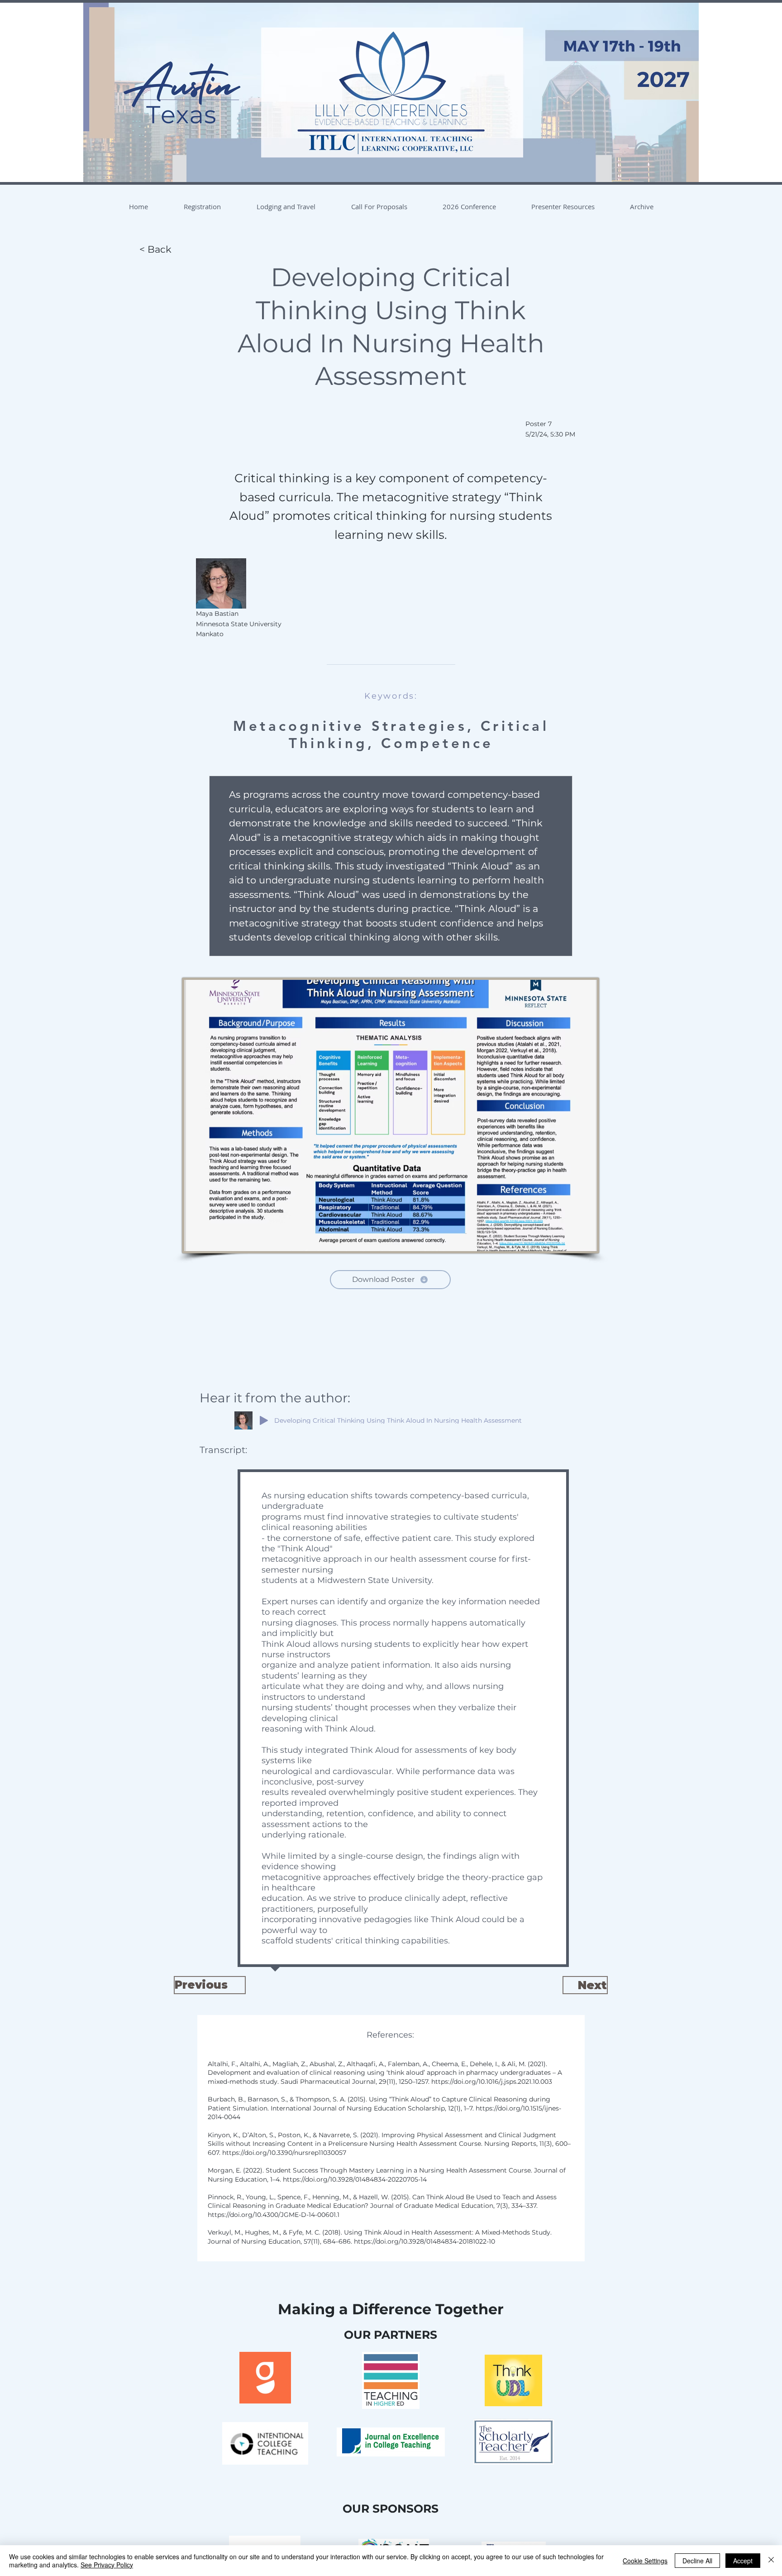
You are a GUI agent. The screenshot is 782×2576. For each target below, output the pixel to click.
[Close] (771, 2561)
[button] (202, 206)
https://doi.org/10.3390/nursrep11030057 (285, 2153)
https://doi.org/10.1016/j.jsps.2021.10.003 (493, 2082)
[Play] (264, 1420)
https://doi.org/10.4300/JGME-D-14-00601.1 (274, 2215)
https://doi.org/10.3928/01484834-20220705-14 (356, 2179)
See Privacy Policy (107, 2565)
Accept (743, 2561)
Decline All (697, 2561)
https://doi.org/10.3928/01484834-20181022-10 (424, 2241)
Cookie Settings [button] (645, 2561)
